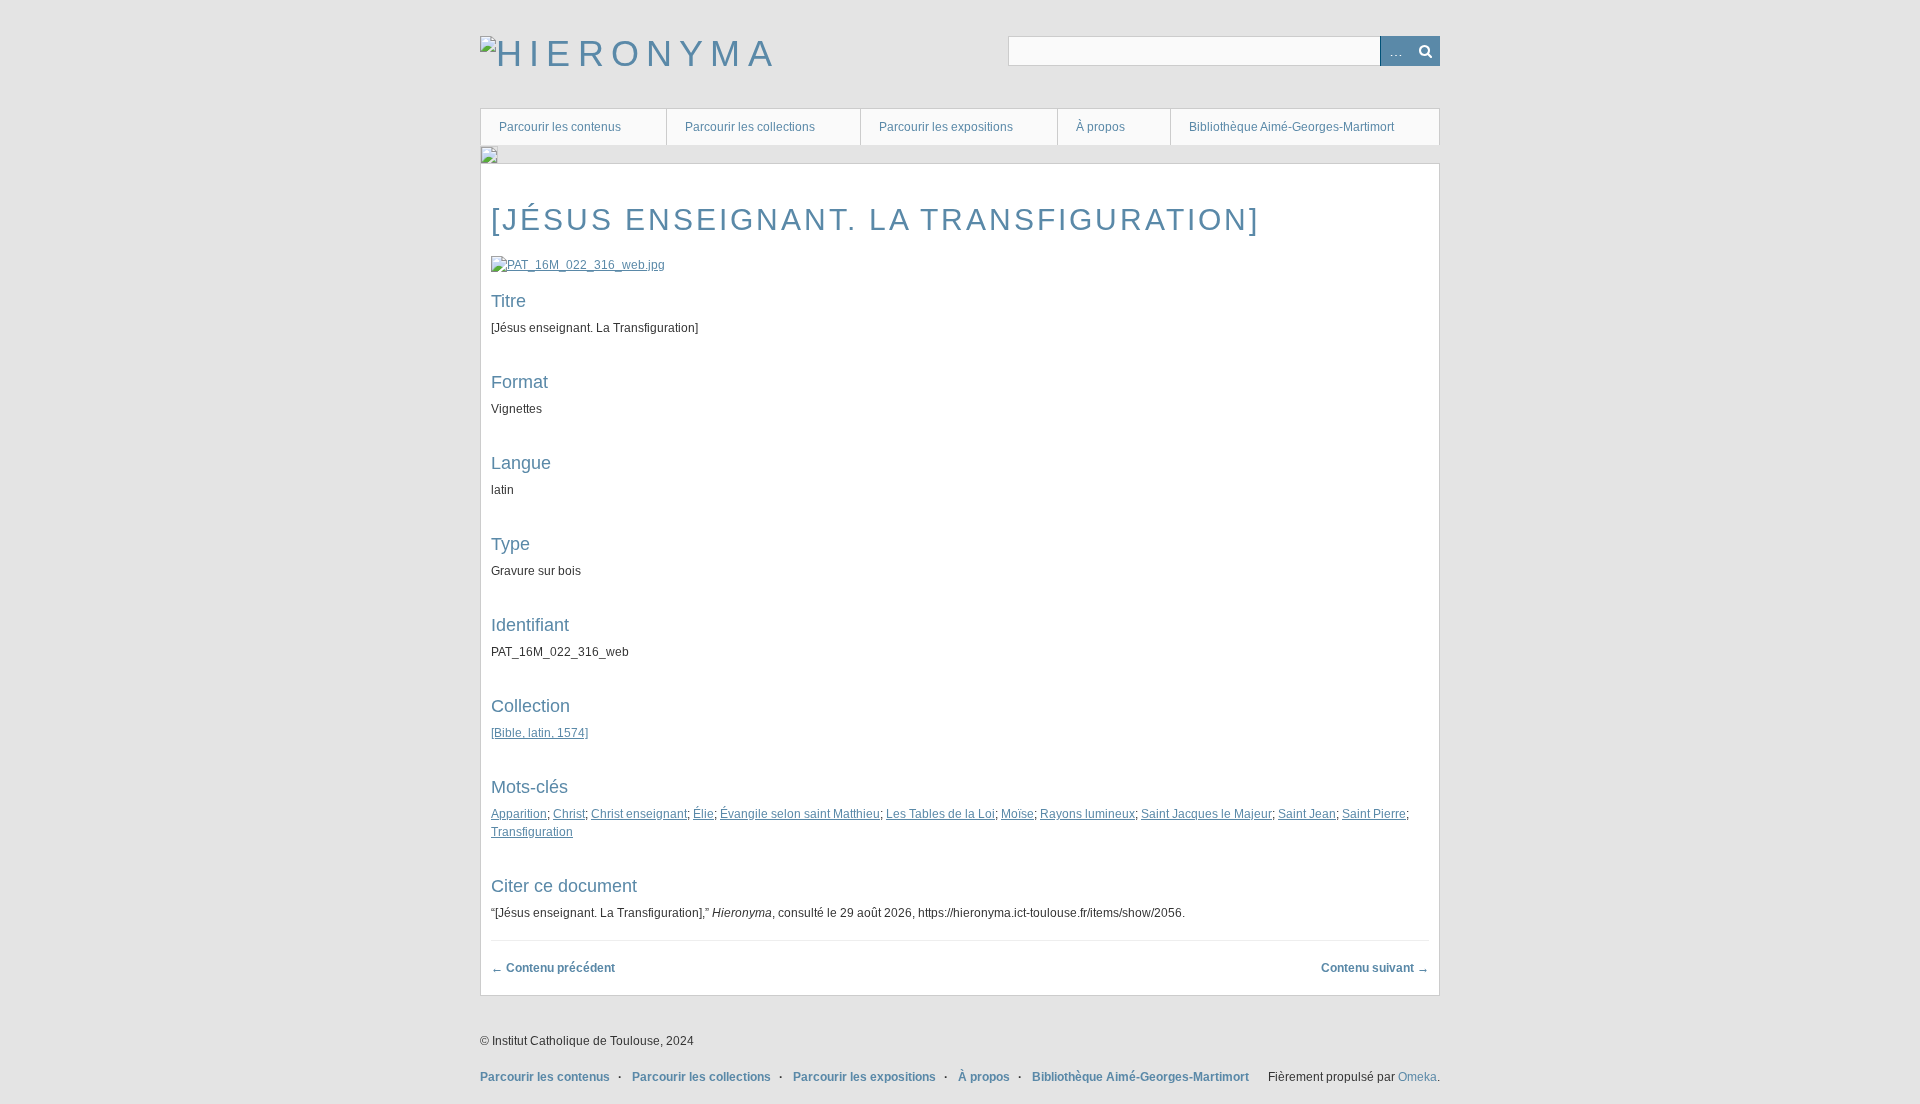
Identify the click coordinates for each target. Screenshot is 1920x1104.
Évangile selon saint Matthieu (800, 814)
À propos (1100, 127)
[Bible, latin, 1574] (539, 733)
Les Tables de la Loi (940, 814)
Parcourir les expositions (946, 127)
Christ (569, 814)
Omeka (1417, 1077)
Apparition (519, 814)
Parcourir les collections (750, 127)
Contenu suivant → (1375, 968)
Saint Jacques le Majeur (1206, 814)
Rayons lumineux (1087, 814)
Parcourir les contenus (560, 127)
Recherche (1425, 51)
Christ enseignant (639, 814)
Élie (703, 814)
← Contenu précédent (553, 968)
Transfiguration (532, 832)
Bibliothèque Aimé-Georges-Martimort (1291, 127)
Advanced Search (1395, 51)
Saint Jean (1307, 814)
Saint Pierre (1374, 814)
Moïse (1017, 814)
